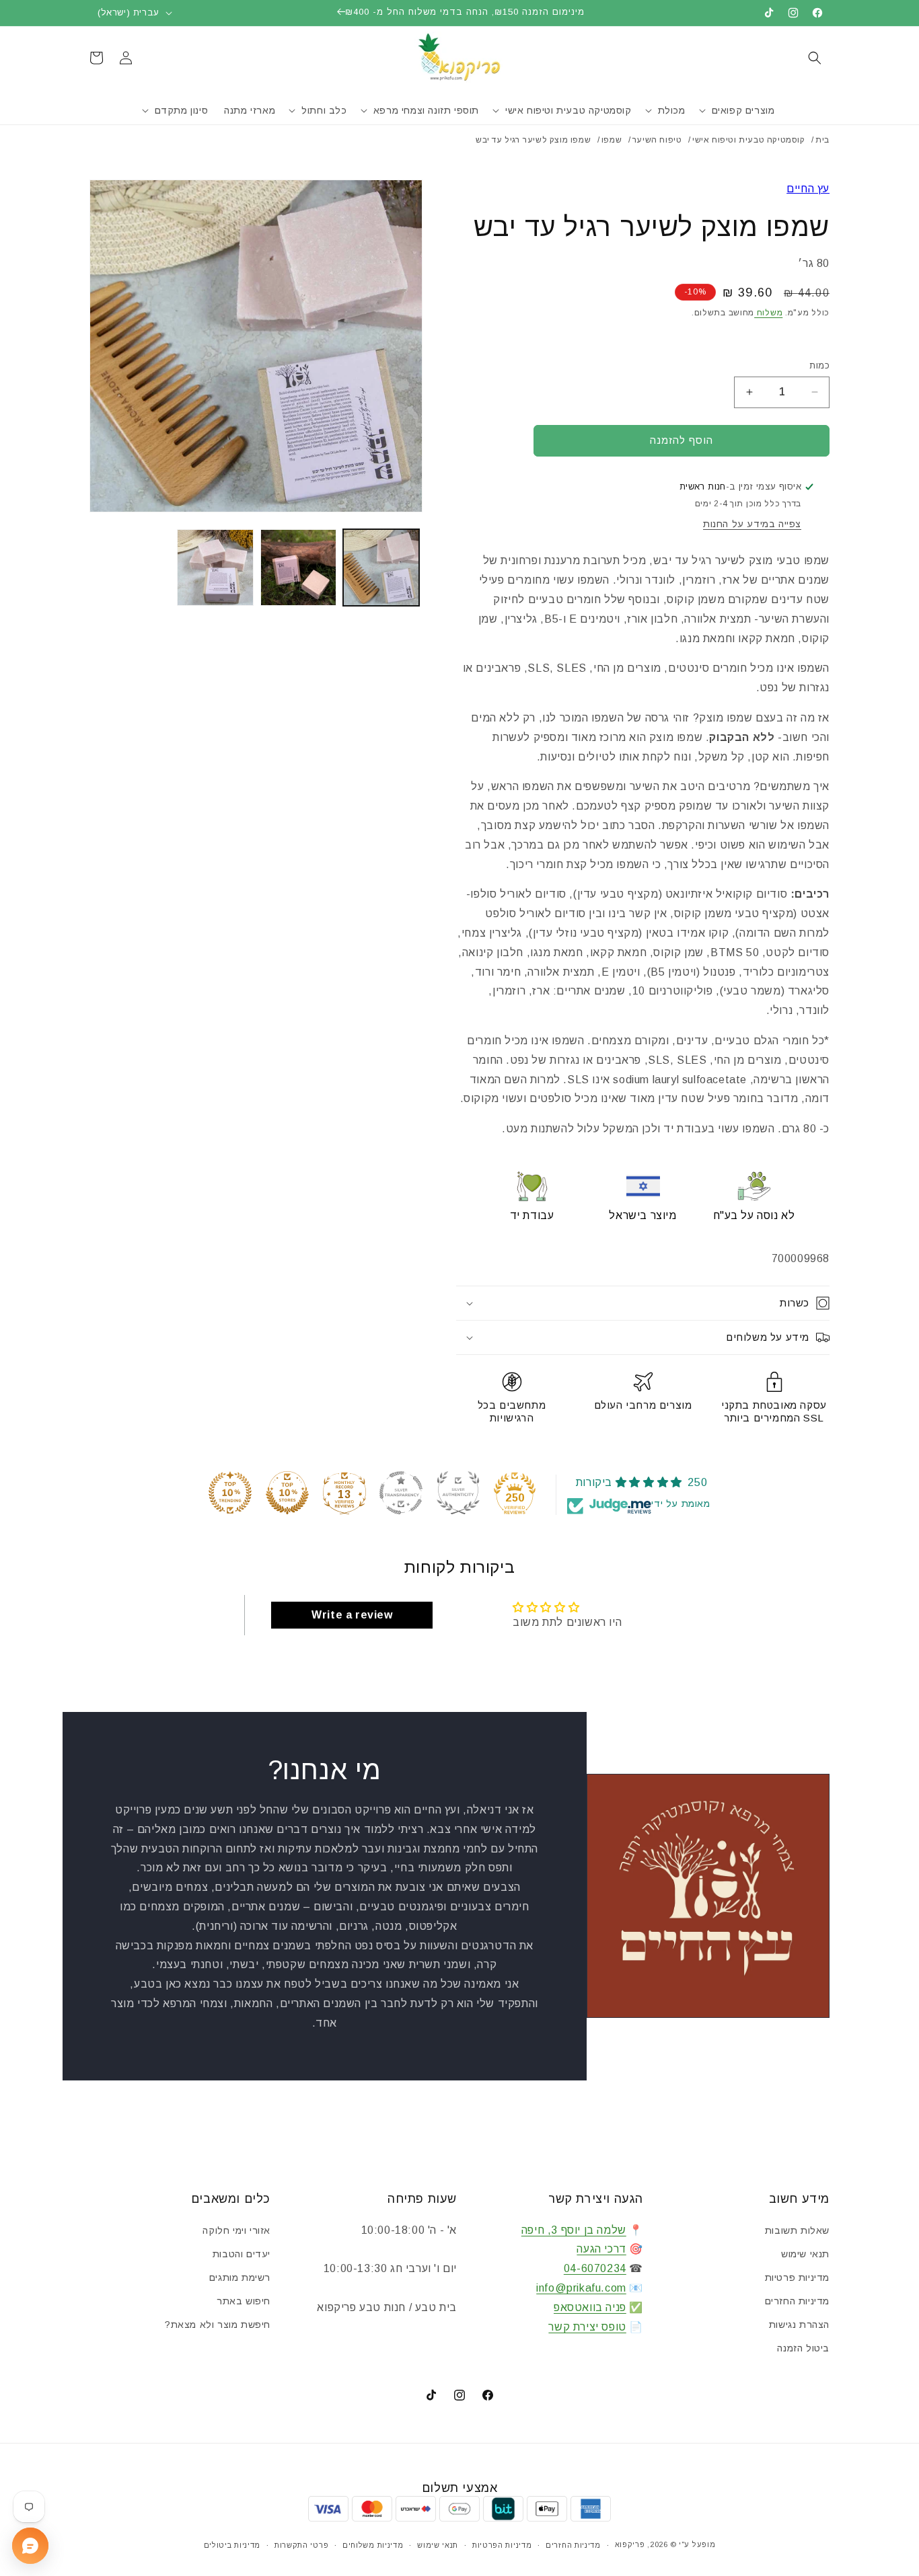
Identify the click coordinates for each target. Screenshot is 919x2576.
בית (822, 140)
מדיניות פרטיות (797, 2277)
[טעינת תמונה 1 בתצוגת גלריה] (381, 567)
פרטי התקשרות (301, 2545)
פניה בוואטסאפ (590, 2307)
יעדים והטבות (242, 2254)
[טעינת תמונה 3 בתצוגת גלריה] (215, 567)
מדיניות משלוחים (373, 2545)
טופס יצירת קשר (587, 2327)
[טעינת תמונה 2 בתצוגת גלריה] (298, 567)
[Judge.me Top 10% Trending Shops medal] (230, 1493)
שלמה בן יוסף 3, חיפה (574, 2230)
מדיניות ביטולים (232, 2545)
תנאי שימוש (805, 2254)
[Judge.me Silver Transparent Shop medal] (401, 1493)
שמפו (612, 140)
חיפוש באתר (244, 2301)
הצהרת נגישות (799, 2325)
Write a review (352, 1615)
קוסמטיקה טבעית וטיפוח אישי (749, 140)
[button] (815, 58)
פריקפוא (630, 2544)
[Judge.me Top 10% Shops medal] (287, 1493)
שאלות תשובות (797, 2230)
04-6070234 (595, 2268)
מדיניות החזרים (797, 2301)
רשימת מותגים (240, 2277)
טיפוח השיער (657, 140)
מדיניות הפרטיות (502, 2545)
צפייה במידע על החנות (752, 524)
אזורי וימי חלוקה (236, 2230)
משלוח (768, 313)
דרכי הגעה (601, 2249)
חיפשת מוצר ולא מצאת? (218, 2325)
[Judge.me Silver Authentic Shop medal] (458, 1493)
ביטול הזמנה (803, 2348)
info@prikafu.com (581, 2288)
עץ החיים (808, 189)
